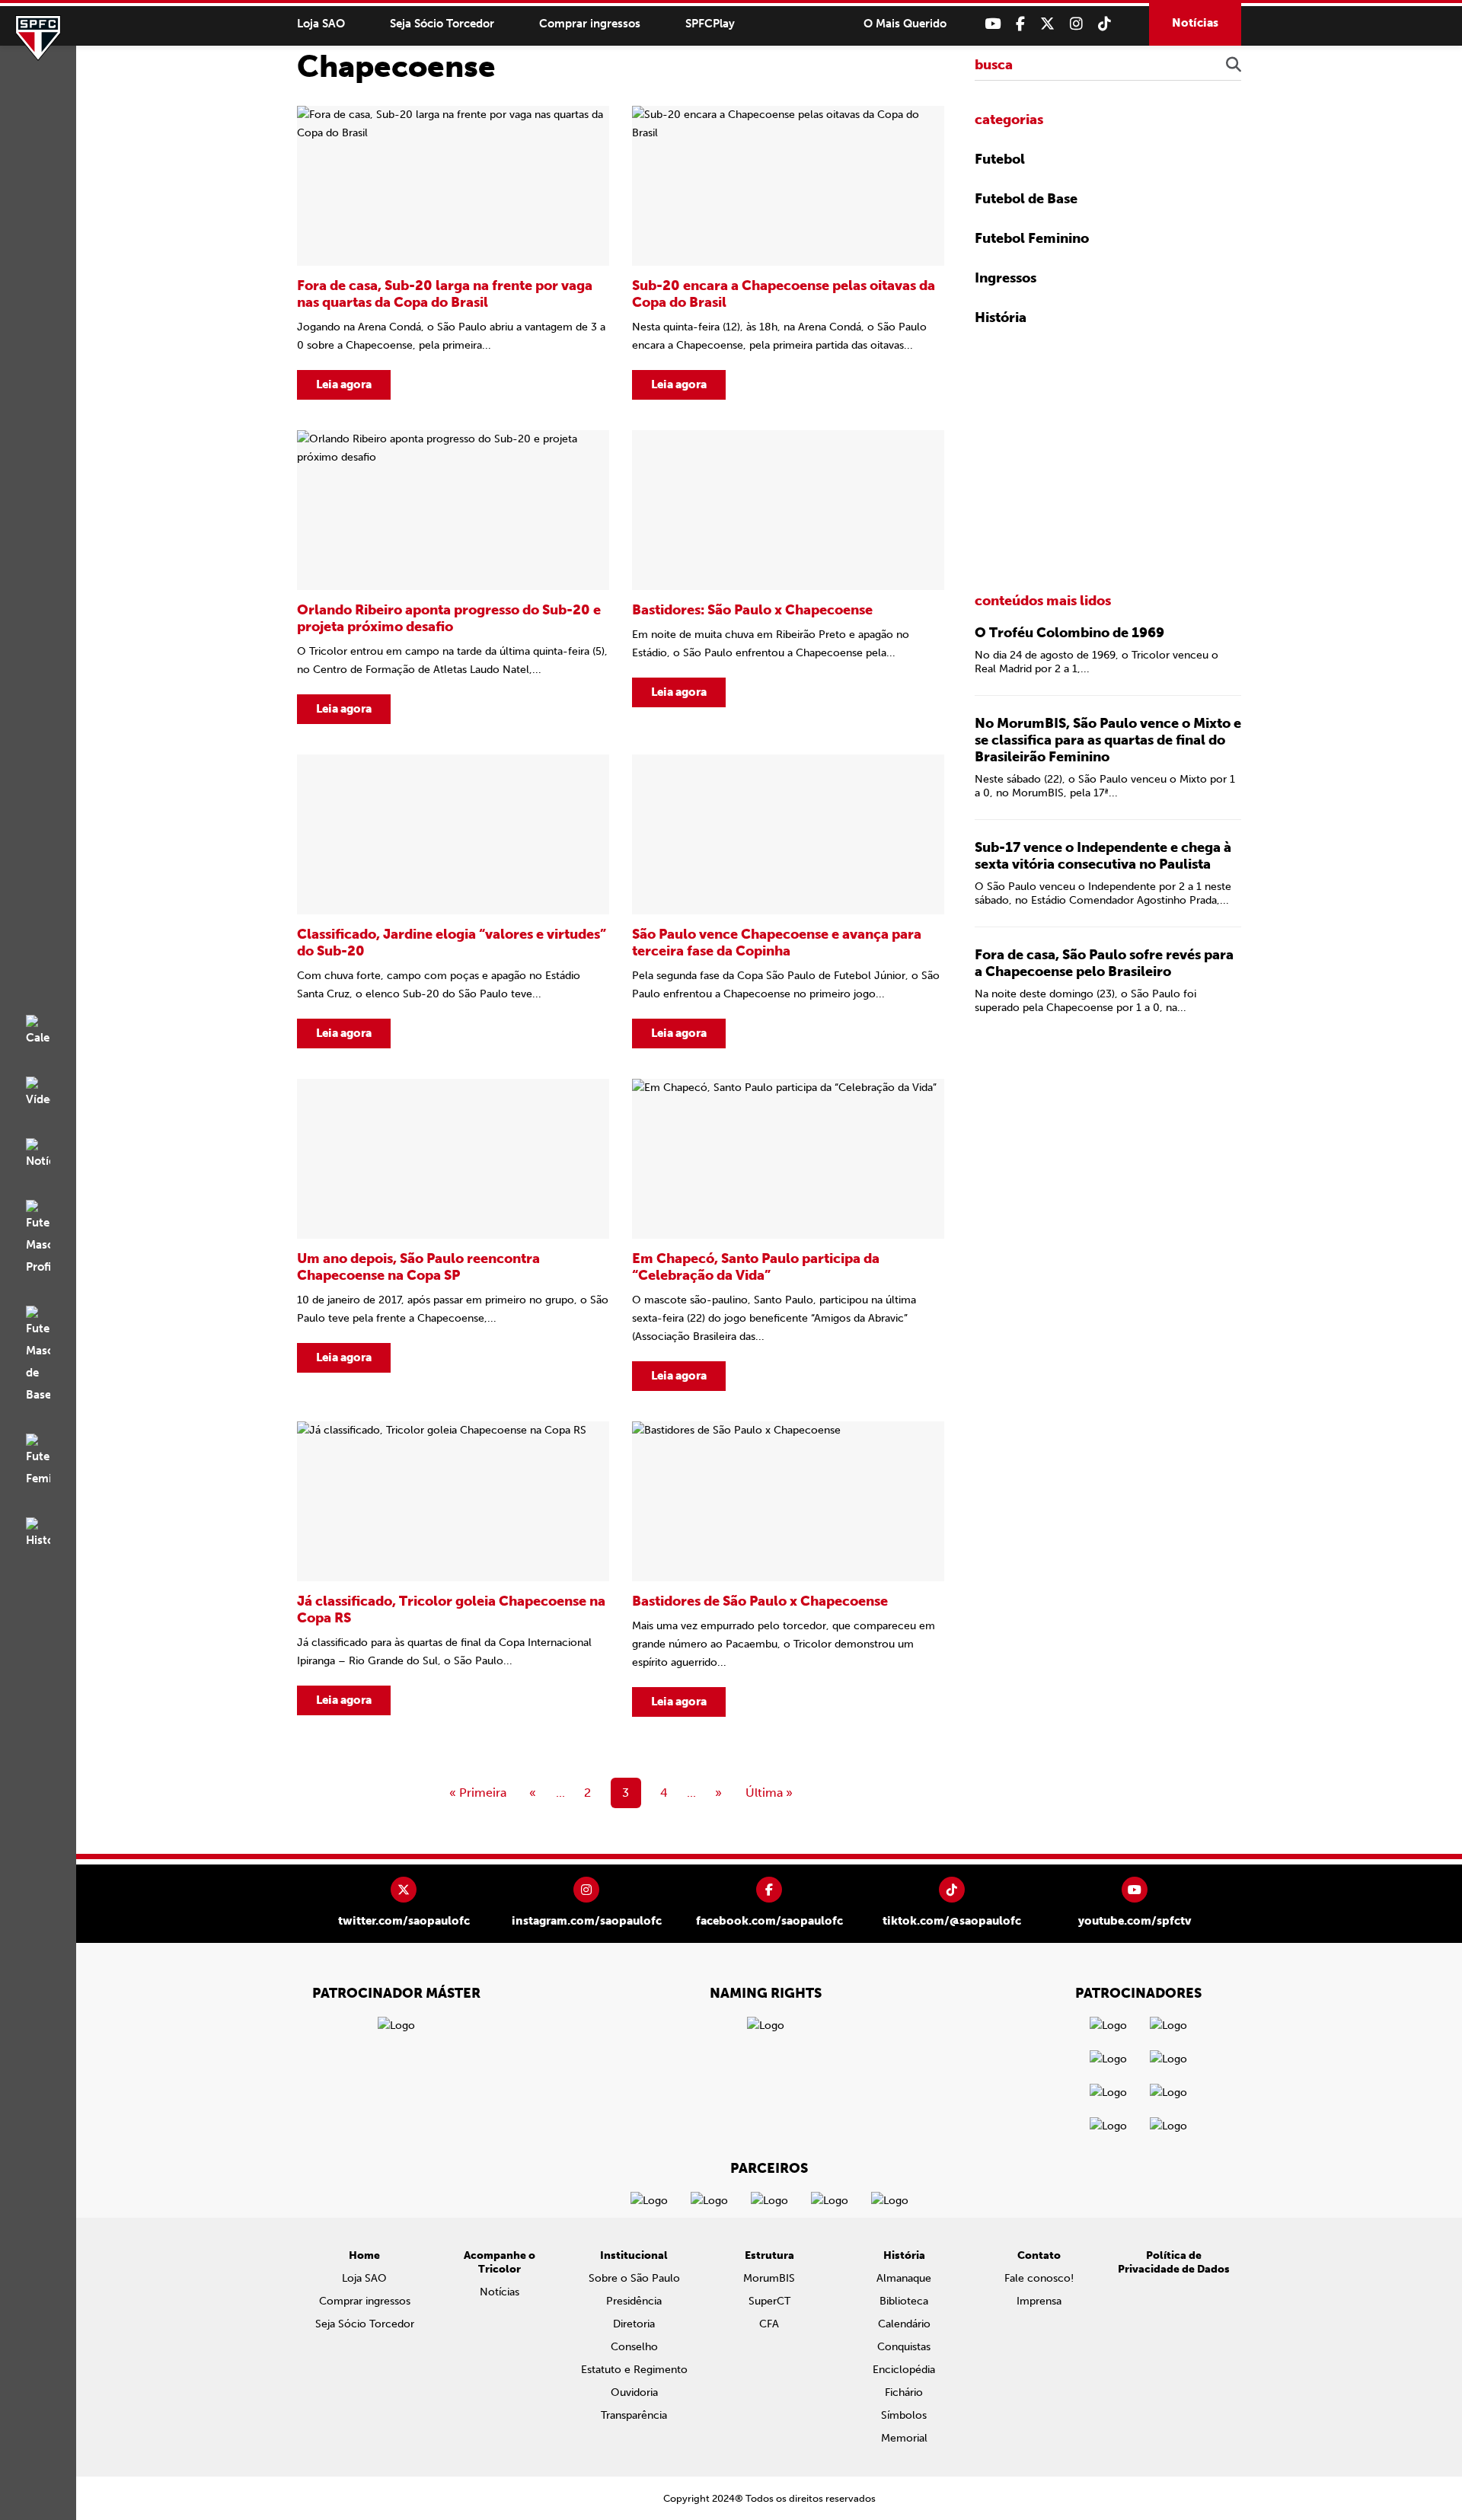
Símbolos (904, 2415)
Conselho (634, 2347)
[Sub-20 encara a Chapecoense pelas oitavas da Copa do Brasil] (788, 253)
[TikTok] (1104, 24)
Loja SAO (321, 24)
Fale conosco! (1039, 2278)
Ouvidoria (634, 2392)
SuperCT (769, 2301)
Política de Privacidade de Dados (1174, 2262)
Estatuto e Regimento (634, 2370)
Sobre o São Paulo (634, 2278)
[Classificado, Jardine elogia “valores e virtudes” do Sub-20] (453, 901)
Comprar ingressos (590, 24)
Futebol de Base (1026, 199)
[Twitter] (1047, 24)
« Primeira (478, 1793)
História (1001, 317)
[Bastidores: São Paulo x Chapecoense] (788, 577)
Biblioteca (904, 2301)
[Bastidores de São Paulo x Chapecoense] (788, 1569)
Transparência (634, 2415)
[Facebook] (1020, 24)
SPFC (38, 38)
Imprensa (1039, 2301)
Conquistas (904, 2347)
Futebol (1000, 159)
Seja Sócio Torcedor (442, 24)
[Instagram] (1076, 24)
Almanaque (904, 2278)
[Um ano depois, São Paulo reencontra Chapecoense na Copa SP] (453, 1235)
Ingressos (1006, 278)
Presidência (634, 2301)
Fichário (904, 2392)
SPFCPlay (710, 24)
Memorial (904, 2438)
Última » (769, 1793)
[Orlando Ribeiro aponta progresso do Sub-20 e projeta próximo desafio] (453, 577)
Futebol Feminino (1032, 238)
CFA (769, 2324)
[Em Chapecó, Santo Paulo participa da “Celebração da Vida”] (788, 1235)
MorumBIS (769, 2278)
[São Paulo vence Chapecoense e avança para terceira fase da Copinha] (788, 901)
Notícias (1195, 23)
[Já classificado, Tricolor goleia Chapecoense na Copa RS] (453, 1569)
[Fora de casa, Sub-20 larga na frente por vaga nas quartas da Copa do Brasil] (453, 253)
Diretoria (634, 2324)
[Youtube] (993, 24)
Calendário (904, 2324)
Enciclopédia (904, 2370)
